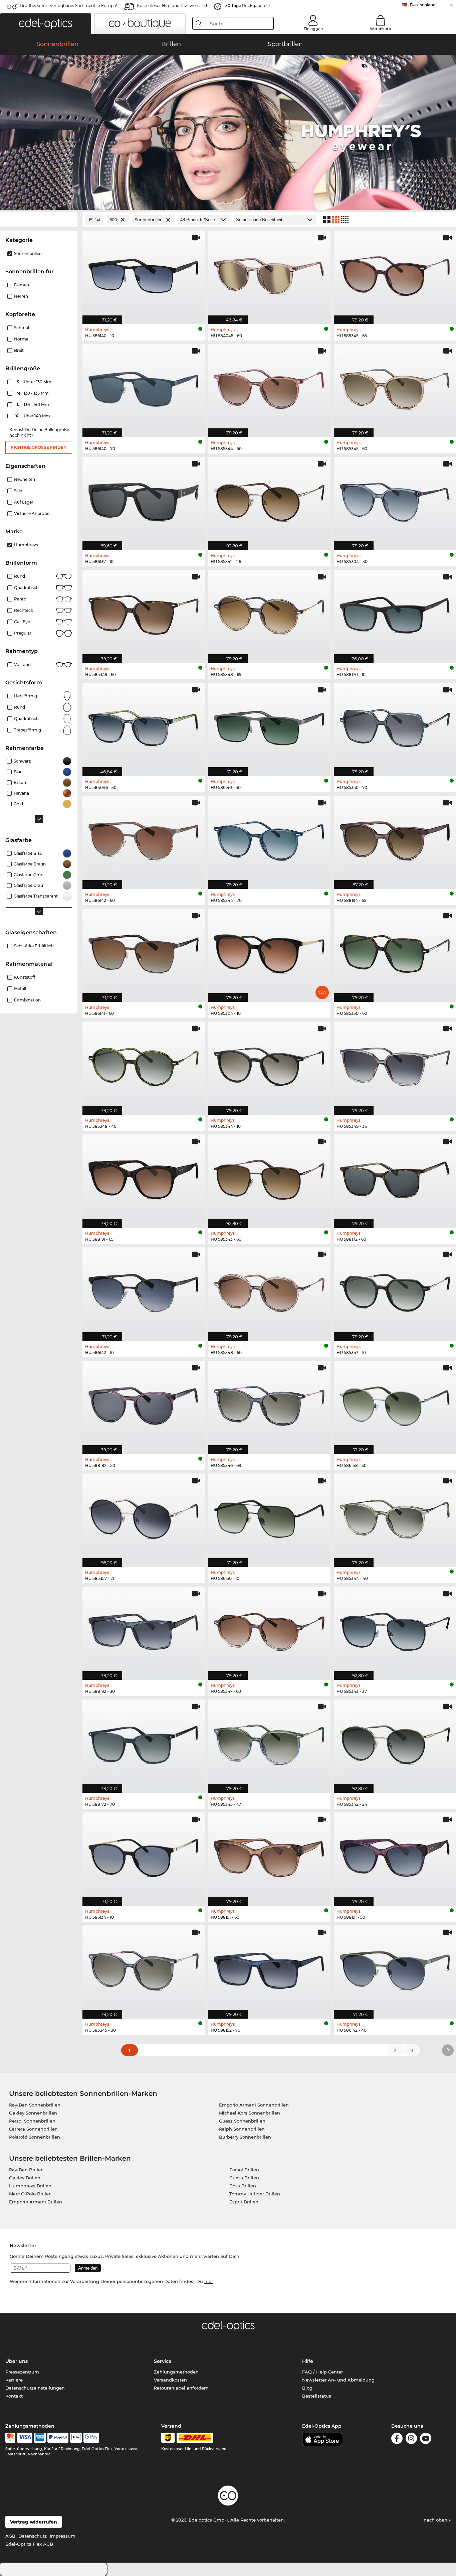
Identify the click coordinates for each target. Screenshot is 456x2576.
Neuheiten (25, 479)
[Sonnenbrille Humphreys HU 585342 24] (395, 1743)
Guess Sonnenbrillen (242, 2121)
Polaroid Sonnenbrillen (35, 2137)
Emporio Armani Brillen (36, 2202)
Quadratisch (26, 588)
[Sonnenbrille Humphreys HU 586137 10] (144, 500)
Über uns (17, 2361)
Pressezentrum (22, 2372)
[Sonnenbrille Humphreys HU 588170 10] (395, 613)
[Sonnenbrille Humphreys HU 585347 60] (269, 1630)
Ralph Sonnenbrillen (242, 2129)
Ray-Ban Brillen (26, 2170)
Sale (18, 491)
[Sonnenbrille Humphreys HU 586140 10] (144, 274)
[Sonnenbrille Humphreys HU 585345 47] (269, 1743)
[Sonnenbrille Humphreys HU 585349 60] (144, 613)
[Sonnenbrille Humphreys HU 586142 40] (395, 1969)
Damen (22, 285)
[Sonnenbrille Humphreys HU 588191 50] (395, 1856)
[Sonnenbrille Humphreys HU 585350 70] (395, 726)
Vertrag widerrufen (34, 2522)
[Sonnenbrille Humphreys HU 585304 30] (395, 500)
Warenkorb (381, 29)
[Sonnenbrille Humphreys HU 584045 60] (269, 274)
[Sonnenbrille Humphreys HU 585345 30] (144, 1969)
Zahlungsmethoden (176, 2372)
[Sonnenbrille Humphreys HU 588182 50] (144, 1404)
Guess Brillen (244, 2178)
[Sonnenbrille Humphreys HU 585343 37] (395, 1630)
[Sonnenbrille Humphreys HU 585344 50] (269, 387)
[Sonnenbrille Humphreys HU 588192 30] (144, 1630)
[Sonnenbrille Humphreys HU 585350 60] (395, 952)
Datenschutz (33, 2536)
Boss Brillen (243, 2186)
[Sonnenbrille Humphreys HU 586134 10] (144, 1856)
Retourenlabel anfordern (181, 2388)
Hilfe (308, 2361)
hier (209, 2281)
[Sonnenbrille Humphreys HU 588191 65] (144, 1178)
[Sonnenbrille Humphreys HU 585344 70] (269, 839)
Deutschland (423, 5)
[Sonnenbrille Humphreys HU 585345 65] (395, 274)
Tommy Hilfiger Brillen (255, 2194)
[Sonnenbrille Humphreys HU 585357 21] (144, 1517)
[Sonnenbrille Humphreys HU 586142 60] (144, 839)
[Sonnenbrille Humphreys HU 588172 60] (395, 1178)
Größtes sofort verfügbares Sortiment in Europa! (68, 6)
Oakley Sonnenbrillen (33, 2113)
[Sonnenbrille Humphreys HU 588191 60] (269, 1856)
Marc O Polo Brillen (30, 2194)
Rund (20, 576)
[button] (46, 24)
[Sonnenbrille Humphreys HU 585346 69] (269, 1404)
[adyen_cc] (10, 2438)
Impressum (63, 2536)
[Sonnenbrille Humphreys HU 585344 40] (395, 1517)
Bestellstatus (317, 2396)
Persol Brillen (244, 2170)
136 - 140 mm (34, 404)
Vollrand (22, 664)
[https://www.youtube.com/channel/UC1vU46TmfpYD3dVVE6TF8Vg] (426, 2439)
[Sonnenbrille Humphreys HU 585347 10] (395, 1291)
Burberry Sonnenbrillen (245, 2137)
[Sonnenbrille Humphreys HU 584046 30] (144, 726)
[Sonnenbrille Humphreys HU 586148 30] (395, 1404)
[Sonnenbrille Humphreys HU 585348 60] (269, 1291)
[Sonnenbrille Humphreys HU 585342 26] (269, 500)
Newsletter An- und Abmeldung (338, 2380)
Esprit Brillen (244, 2202)
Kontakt (14, 2396)
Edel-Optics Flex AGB (29, 2544)
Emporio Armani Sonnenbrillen (254, 2105)
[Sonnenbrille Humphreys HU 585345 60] (395, 387)
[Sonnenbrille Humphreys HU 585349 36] (395, 1065)
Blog (307, 2388)
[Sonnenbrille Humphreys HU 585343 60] (269, 1178)
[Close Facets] (39, 220)
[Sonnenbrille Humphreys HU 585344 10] (269, 1065)
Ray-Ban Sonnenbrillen (35, 2105)
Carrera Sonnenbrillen (33, 2129)
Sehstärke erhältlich (34, 946)
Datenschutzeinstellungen (35, 2388)
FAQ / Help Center (322, 2372)
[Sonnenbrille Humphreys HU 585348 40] (144, 1065)
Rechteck (24, 610)
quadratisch (26, 719)
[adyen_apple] (76, 2438)
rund (20, 707)
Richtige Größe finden (39, 447)
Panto (20, 599)
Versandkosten (170, 2380)
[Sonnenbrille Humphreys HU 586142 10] (144, 1291)
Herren (21, 296)
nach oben (436, 2520)
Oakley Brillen (25, 2178)
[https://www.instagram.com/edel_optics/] (411, 2439)
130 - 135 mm (33, 393)
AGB (10, 2536)
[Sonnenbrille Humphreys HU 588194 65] (395, 839)
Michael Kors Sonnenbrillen (250, 2113)
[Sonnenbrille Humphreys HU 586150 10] (269, 1517)
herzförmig (26, 696)
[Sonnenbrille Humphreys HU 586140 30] (269, 726)
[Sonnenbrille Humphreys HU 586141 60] (144, 952)
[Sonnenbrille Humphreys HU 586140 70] (144, 387)
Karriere (14, 2380)
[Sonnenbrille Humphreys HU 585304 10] (269, 952)
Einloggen (313, 29)
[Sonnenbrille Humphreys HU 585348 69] (269, 613)
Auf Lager (24, 502)
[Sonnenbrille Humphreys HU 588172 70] (144, 1743)
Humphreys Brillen (30, 2186)
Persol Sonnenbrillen (32, 2121)
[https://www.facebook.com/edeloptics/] (397, 2439)
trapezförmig (28, 730)
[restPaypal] (58, 2438)
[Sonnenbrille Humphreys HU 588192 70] (269, 1969)
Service (163, 2361)
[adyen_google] (91, 2438)
